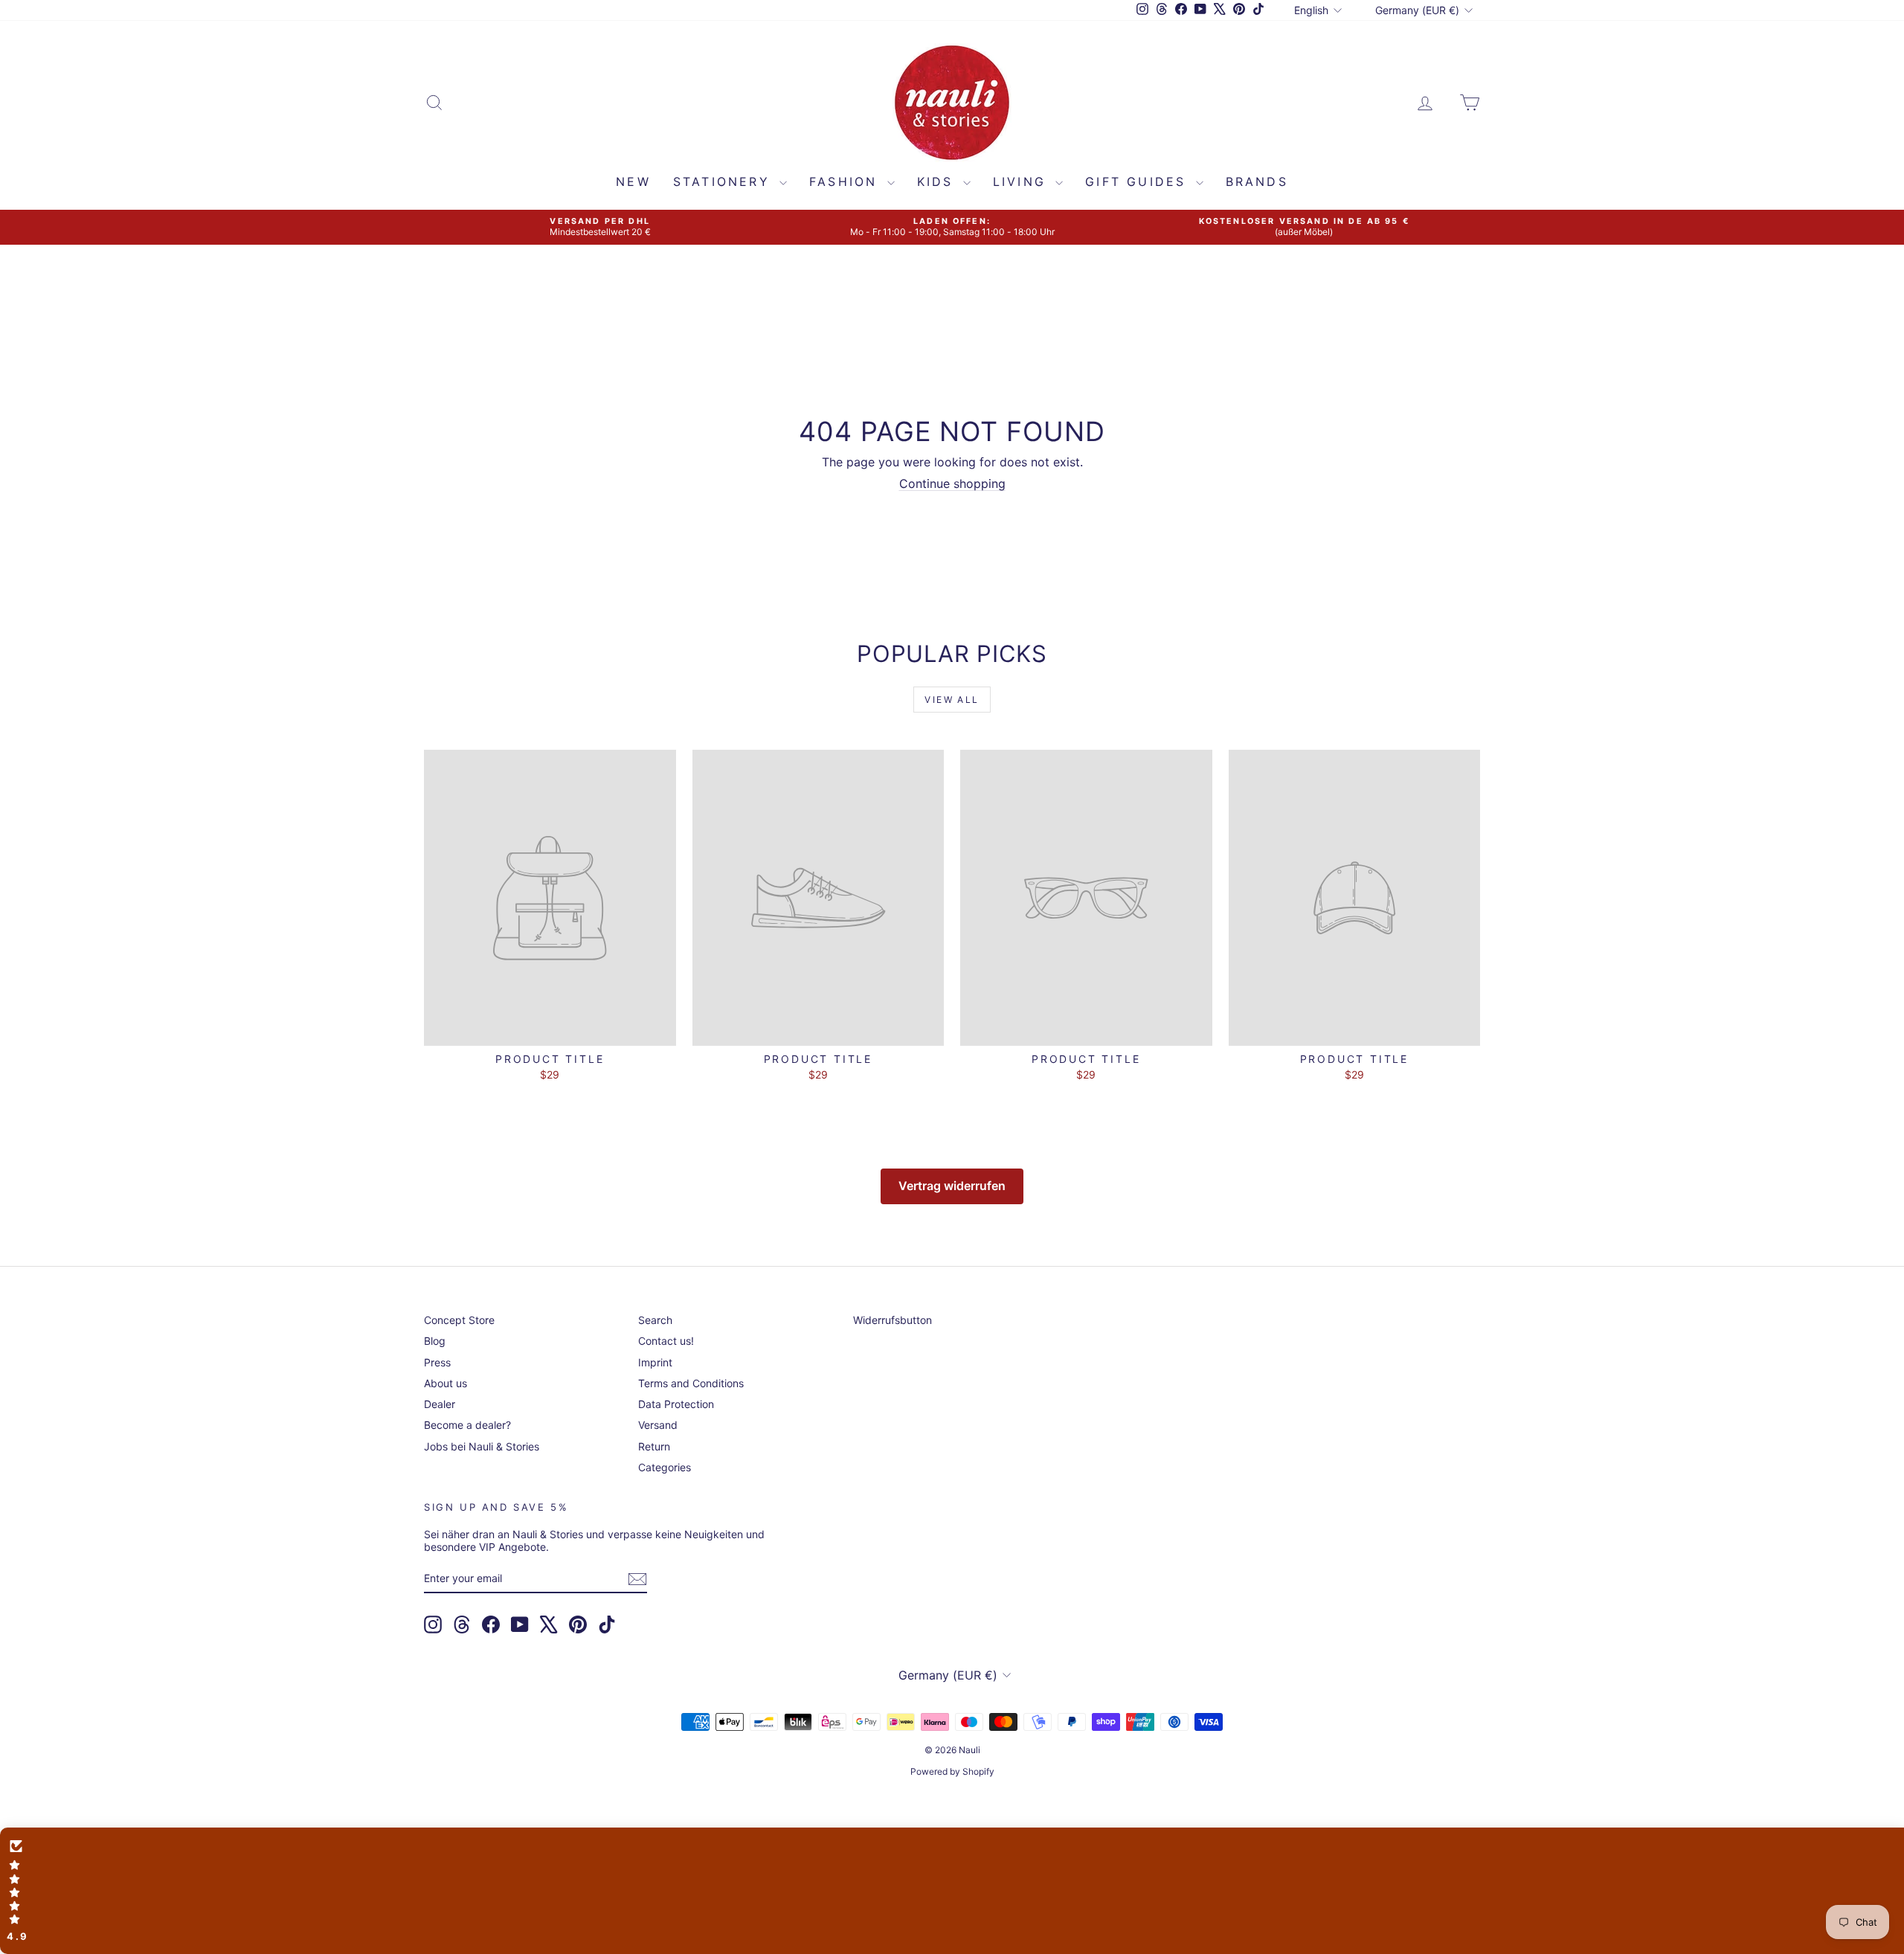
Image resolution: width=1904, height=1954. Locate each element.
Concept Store (459, 1320)
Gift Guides (1138, 181)
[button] (952, 1891)
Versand (658, 1425)
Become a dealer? (467, 1425)
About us (446, 1383)
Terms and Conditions (691, 1383)
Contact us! (666, 1341)
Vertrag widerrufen (952, 1186)
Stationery (724, 181)
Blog (435, 1341)
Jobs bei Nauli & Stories (482, 1446)
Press (437, 1362)
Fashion (846, 181)
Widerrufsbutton (892, 1320)
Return (654, 1446)
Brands (1257, 181)
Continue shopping (952, 483)
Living (1022, 181)
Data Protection (676, 1404)
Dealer (440, 1404)
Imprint (655, 1362)
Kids (938, 181)
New (633, 181)
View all (952, 700)
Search (655, 1320)
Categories (665, 1467)
